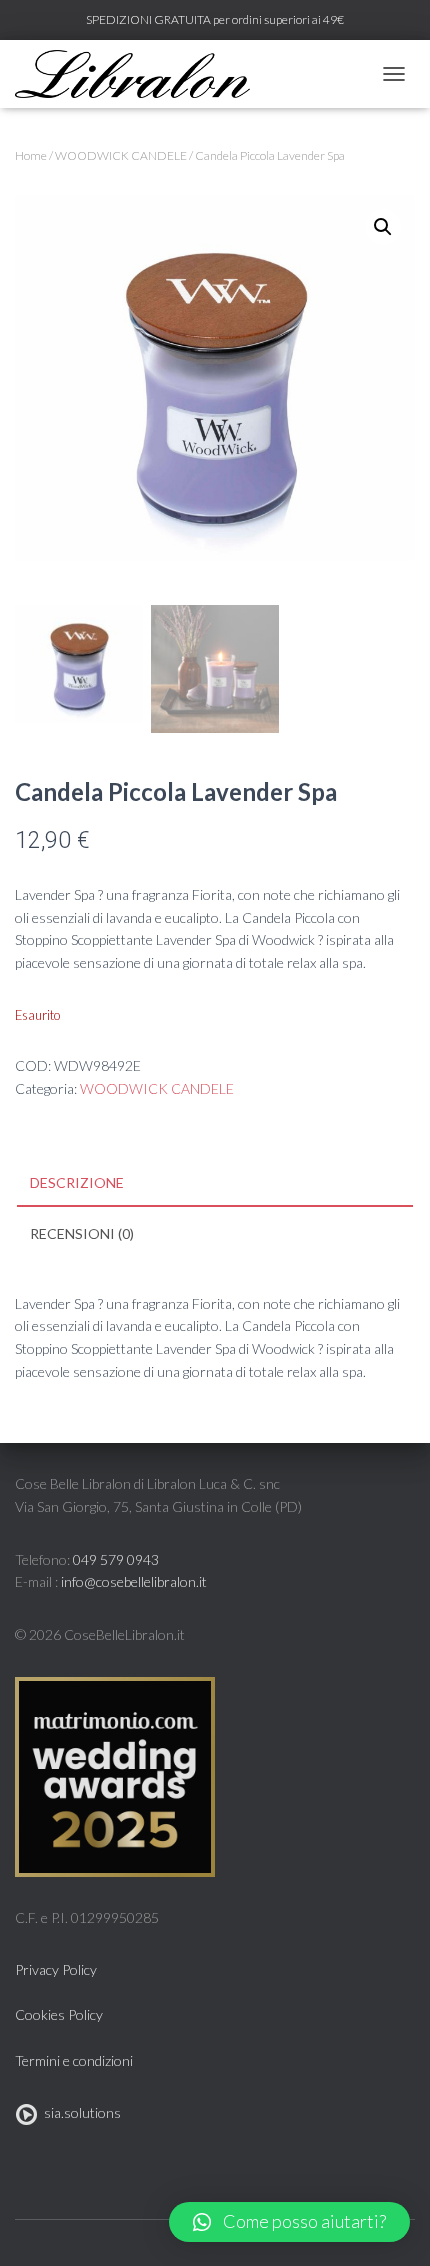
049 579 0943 (116, 1559)
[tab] (215, 1184)
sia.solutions (79, 2112)
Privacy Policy (56, 1969)
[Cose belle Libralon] (140, 74)
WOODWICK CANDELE (121, 155)
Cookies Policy (59, 2014)
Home (31, 155)
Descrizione (77, 1182)
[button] (289, 2222)
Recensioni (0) (82, 1233)
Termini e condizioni (74, 2060)
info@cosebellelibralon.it (134, 1581)
